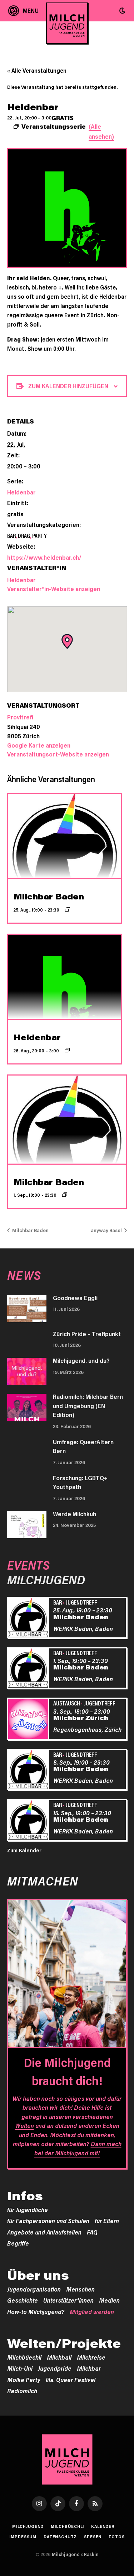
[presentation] (65, 836)
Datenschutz (60, 2537)
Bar (11, 535)
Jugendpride (55, 2368)
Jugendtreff (81, 1602)
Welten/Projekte (64, 2343)
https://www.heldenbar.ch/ (44, 557)
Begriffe (18, 2243)
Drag (24, 535)
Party (39, 535)
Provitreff (20, 717)
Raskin (91, 2554)
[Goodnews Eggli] (27, 1309)
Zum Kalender (24, 1850)
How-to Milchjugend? (36, 2311)
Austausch (67, 1703)
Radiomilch (22, 2391)
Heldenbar (21, 492)
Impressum (23, 2537)
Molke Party (24, 2380)
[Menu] (23, 11)
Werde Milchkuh (75, 1514)
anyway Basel (107, 1230)
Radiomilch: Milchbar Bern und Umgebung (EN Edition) (88, 1405)
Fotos (116, 2537)
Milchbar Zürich (81, 1718)
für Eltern (107, 2221)
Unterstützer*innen (68, 2300)
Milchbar (89, 2368)
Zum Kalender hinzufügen (68, 386)
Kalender (103, 2526)
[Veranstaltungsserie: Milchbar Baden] (68, 909)
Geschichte (23, 2300)
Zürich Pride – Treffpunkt (87, 1334)
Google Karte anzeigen (39, 745)
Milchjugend (28, 2526)
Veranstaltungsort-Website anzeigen (58, 754)
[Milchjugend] (67, 23)
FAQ (92, 2232)
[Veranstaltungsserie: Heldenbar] (67, 1050)
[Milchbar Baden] (29, 1619)
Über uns (38, 2275)
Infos (25, 2196)
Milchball (59, 2357)
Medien (109, 2300)
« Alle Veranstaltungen (37, 70)
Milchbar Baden (49, 896)
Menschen (80, 2289)
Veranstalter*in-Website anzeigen (54, 589)
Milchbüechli (24, 2357)
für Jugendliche (28, 2210)
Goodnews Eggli (75, 1298)
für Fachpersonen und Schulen (48, 2221)
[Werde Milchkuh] (27, 1525)
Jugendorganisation (34, 2289)
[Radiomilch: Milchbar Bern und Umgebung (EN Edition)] (27, 1407)
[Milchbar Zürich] (29, 1720)
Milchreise (91, 2357)
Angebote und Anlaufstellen (44, 2232)
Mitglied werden (92, 2311)
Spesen (93, 2537)
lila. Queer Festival (71, 2380)
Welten (24, 2125)
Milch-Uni (20, 2368)
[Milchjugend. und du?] (27, 1371)
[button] (122, 11)
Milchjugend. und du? (81, 1360)
